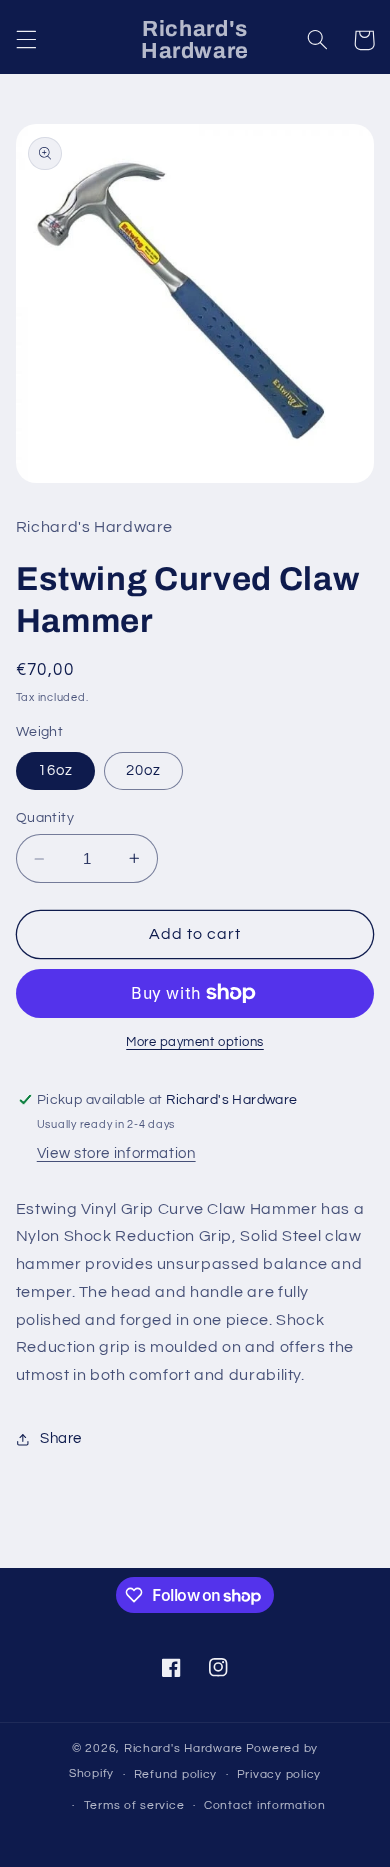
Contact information (265, 1805)
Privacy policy (279, 1774)
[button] (26, 40)
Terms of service (134, 1805)
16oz (55, 770)
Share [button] (61, 1438)
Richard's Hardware (183, 1748)
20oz (143, 770)
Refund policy (176, 1774)
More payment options (195, 1042)
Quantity (45, 818)
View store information (116, 1153)
